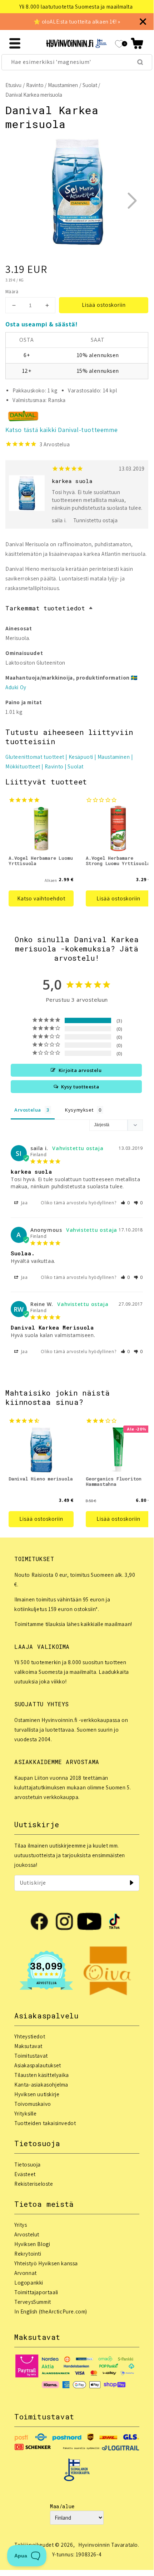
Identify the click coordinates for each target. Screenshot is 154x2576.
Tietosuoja (28, 2165)
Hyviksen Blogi (32, 2244)
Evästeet (25, 2174)
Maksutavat (28, 2046)
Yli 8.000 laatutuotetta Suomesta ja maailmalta (76, 7)
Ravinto (35, 85)
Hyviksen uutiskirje (37, 2094)
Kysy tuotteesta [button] (80, 1087)
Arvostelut (27, 2234)
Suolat (90, 85)
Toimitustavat (31, 2056)
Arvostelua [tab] (28, 1110)
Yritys (21, 2225)
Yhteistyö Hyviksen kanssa (46, 2263)
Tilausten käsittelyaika (42, 2075)
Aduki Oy (16, 687)
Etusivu (13, 85)
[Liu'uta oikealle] (132, 200)
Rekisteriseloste (34, 2184)
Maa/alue (62, 2506)
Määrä (12, 292)
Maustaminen (63, 85)
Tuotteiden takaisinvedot (45, 2123)
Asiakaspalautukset (38, 2065)
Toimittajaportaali (36, 2292)
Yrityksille (26, 2113)
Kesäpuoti (81, 757)
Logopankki (29, 2283)
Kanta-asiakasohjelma (41, 2085)
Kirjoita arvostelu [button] (80, 1070)
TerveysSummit (33, 2302)
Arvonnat (26, 2273)
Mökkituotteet (23, 766)
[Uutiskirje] (131, 1883)
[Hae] (140, 62)
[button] (137, 43)
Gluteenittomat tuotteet (35, 757)
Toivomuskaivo (33, 2104)
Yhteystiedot (30, 2036)
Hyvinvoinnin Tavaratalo (108, 2545)
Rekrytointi (28, 2254)
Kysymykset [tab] (79, 1110)
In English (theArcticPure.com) (51, 2311)
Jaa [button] (24, 1203)
